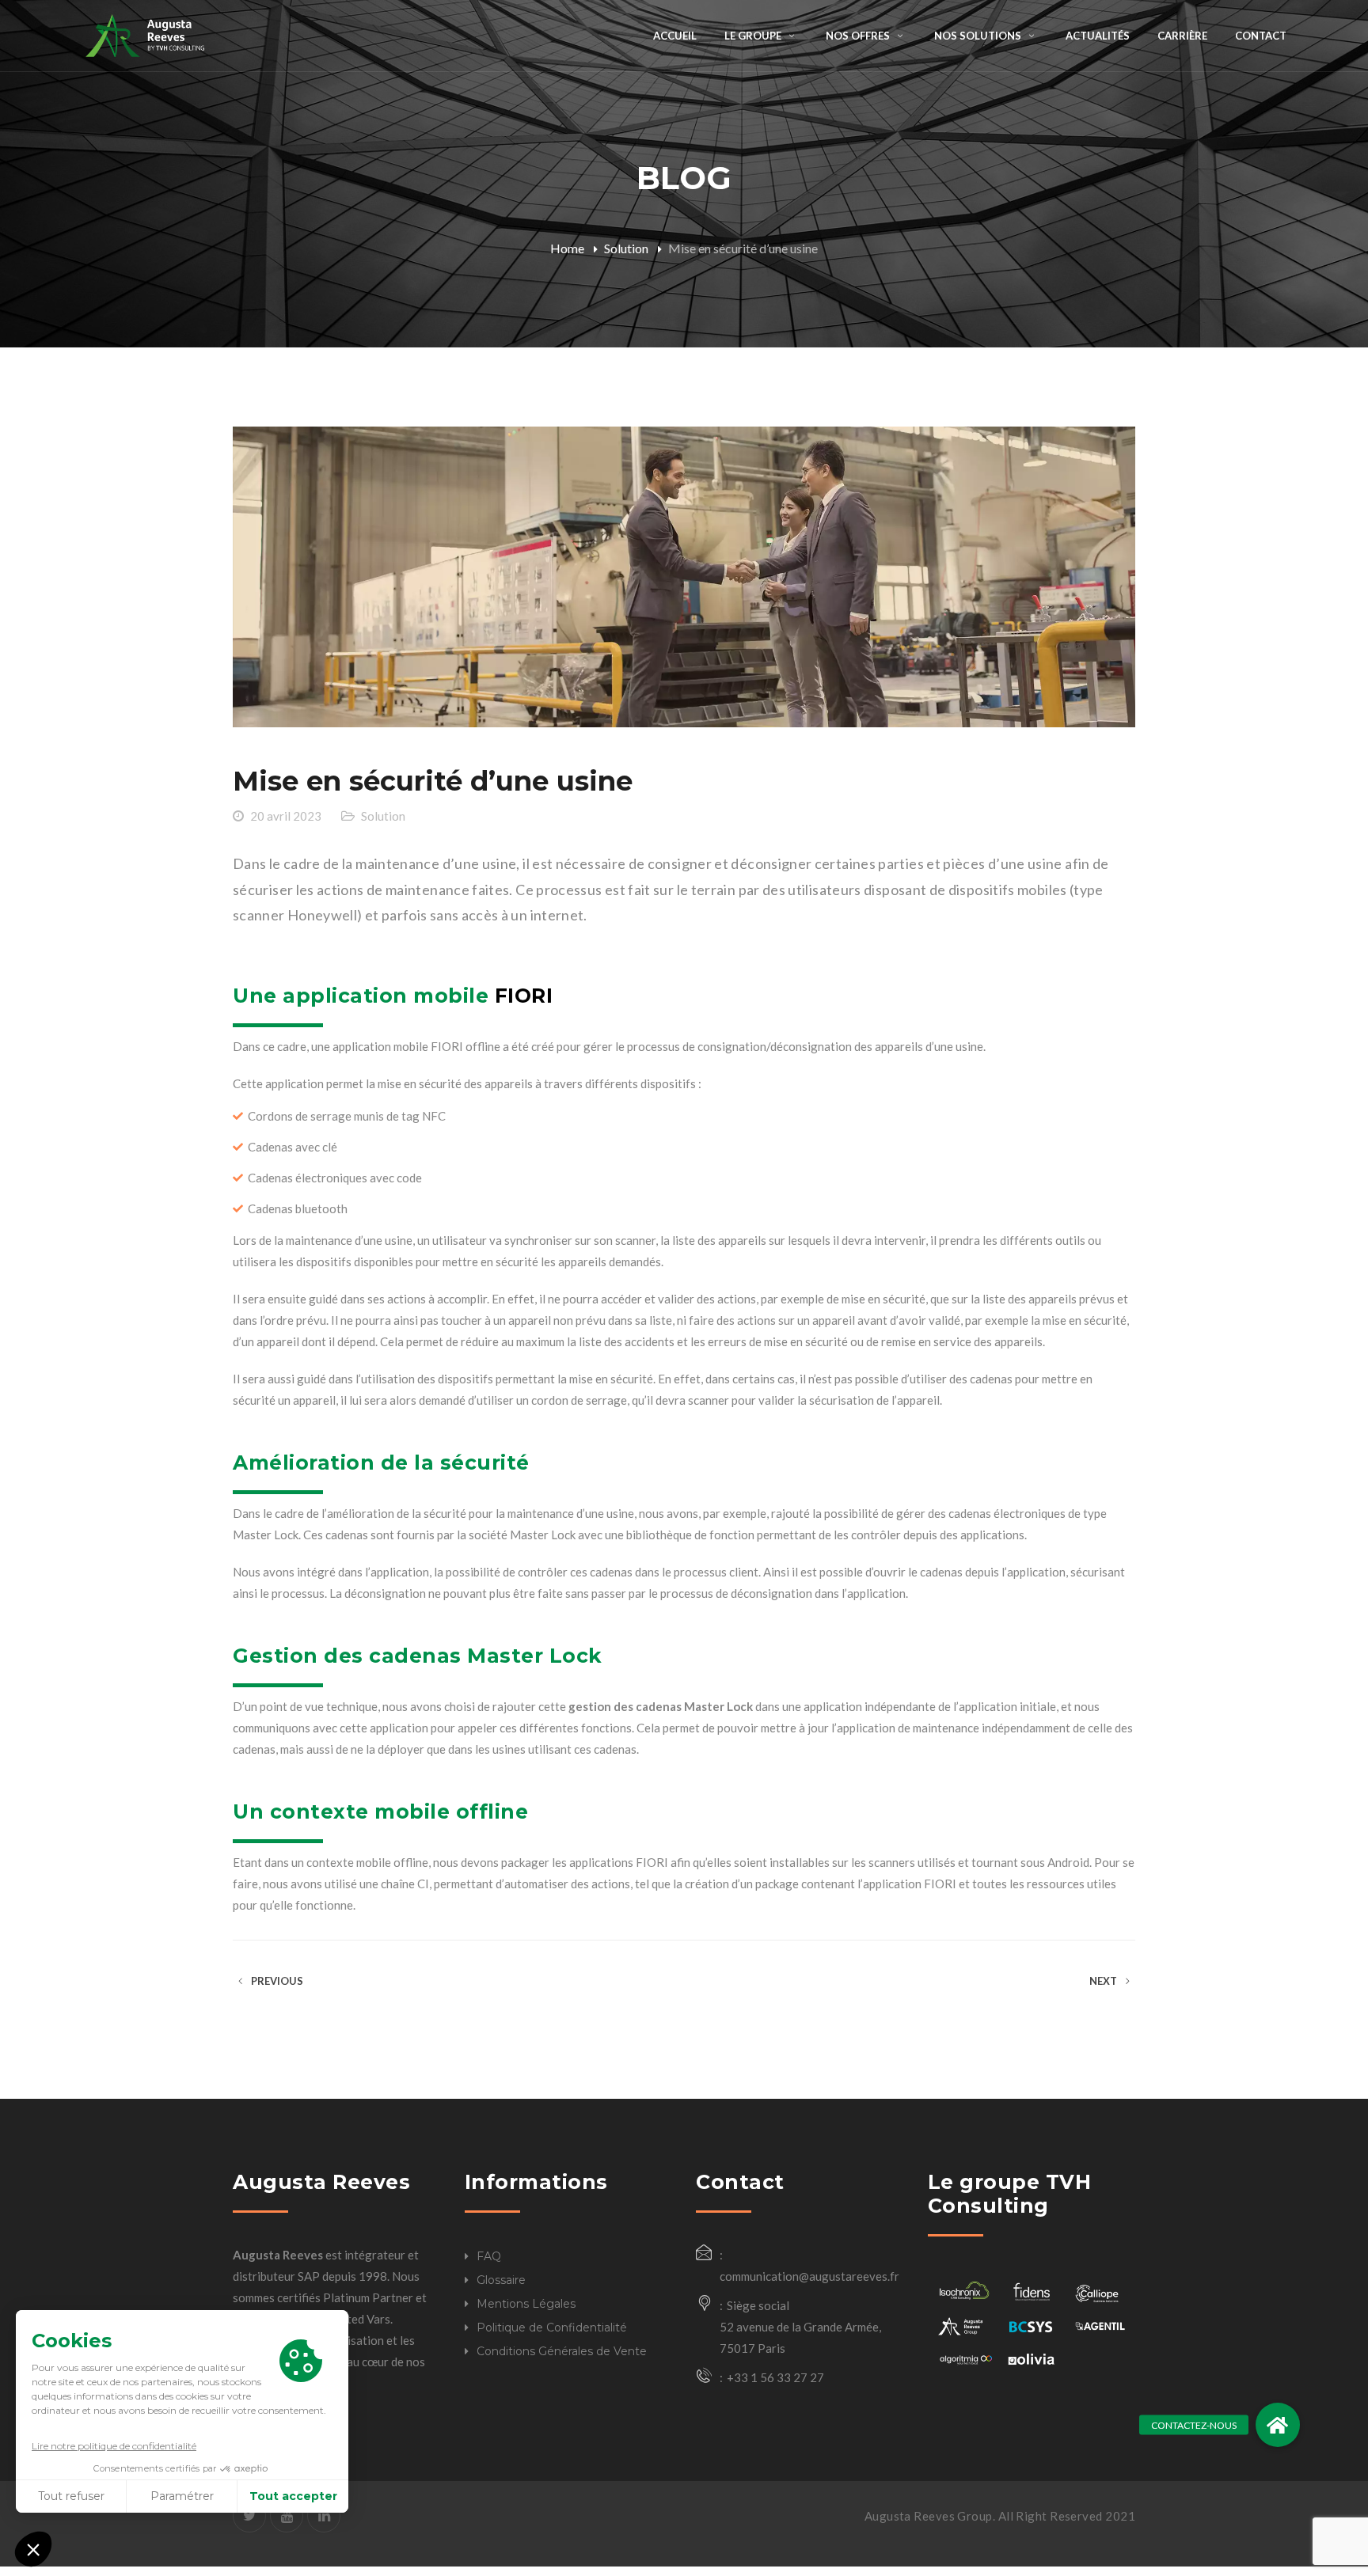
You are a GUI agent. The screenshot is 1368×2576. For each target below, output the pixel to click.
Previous (276, 1981)
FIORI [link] (524, 996)
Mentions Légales (526, 2304)
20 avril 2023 (286, 816)
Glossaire (501, 2280)
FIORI (447, 1046)
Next (1104, 1981)
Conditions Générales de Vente (562, 2351)
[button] (1278, 2425)
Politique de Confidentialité (552, 2328)
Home (567, 248)
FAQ (489, 2256)
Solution (626, 248)
